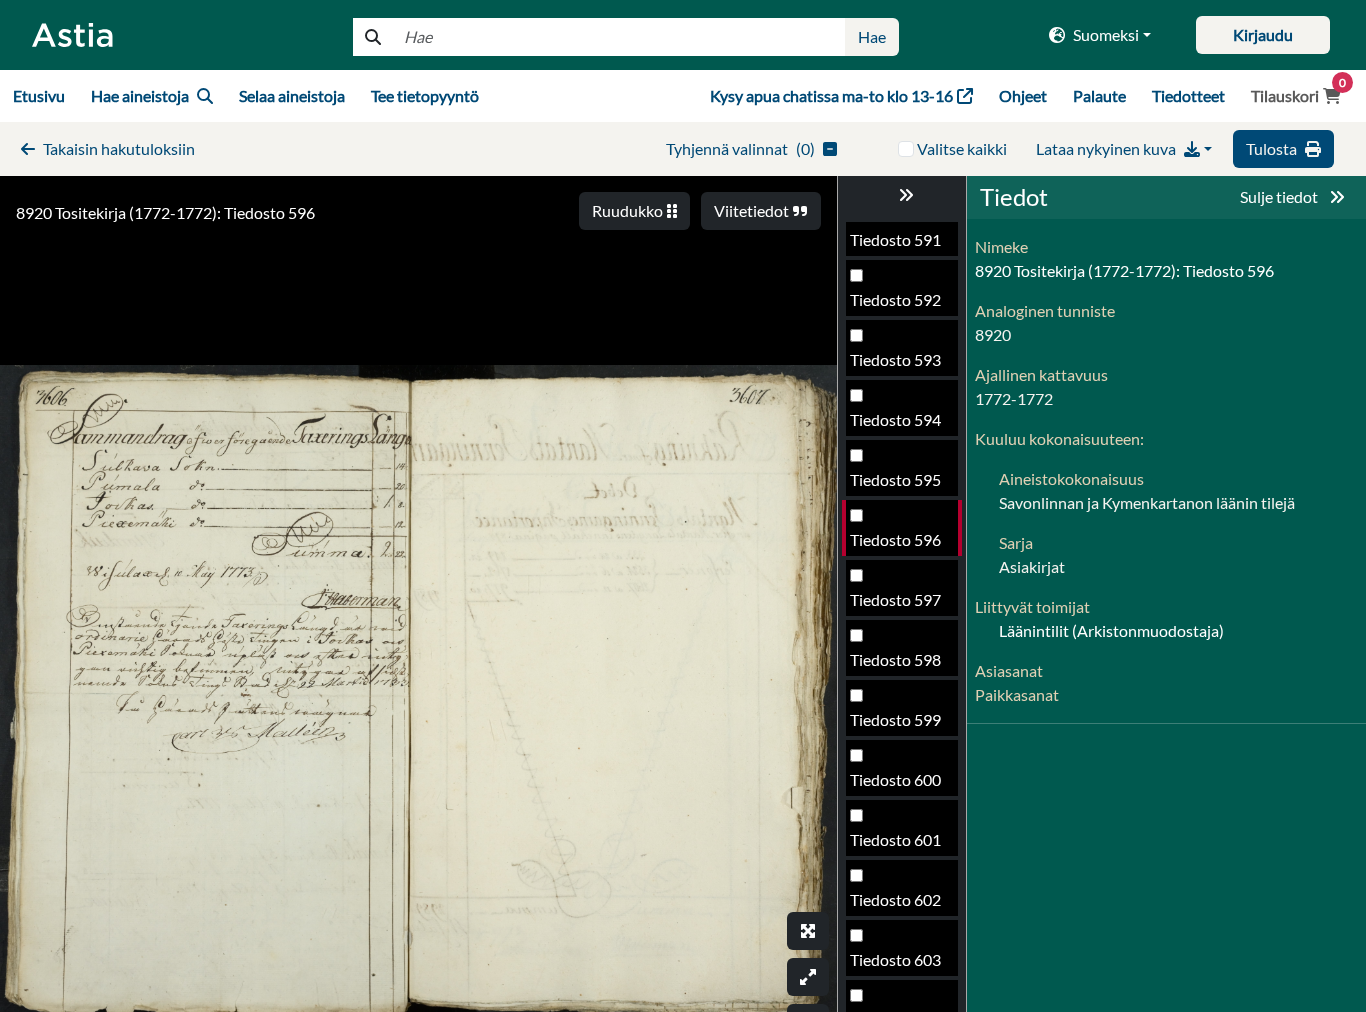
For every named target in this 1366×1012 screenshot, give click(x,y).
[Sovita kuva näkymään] (808, 977)
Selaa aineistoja (292, 95)
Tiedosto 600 (895, 779)
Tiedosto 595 (895, 479)
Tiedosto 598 (895, 659)
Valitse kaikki (962, 148)
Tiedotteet (1188, 95)
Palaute (1099, 95)
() (740, 148)
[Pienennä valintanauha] (902, 195)
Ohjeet (1023, 95)
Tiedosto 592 (895, 299)
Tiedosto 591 (895, 239)
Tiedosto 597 (895, 599)
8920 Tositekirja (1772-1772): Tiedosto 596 (165, 212)
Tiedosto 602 (895, 899)
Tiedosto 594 (895, 419)
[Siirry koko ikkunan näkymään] (808, 931)
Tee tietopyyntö (425, 95)
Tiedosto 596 (895, 539)
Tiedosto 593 (895, 359)
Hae (872, 36)
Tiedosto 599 (895, 719)
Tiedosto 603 (895, 959)
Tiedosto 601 (895, 839)
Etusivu (39, 95)
